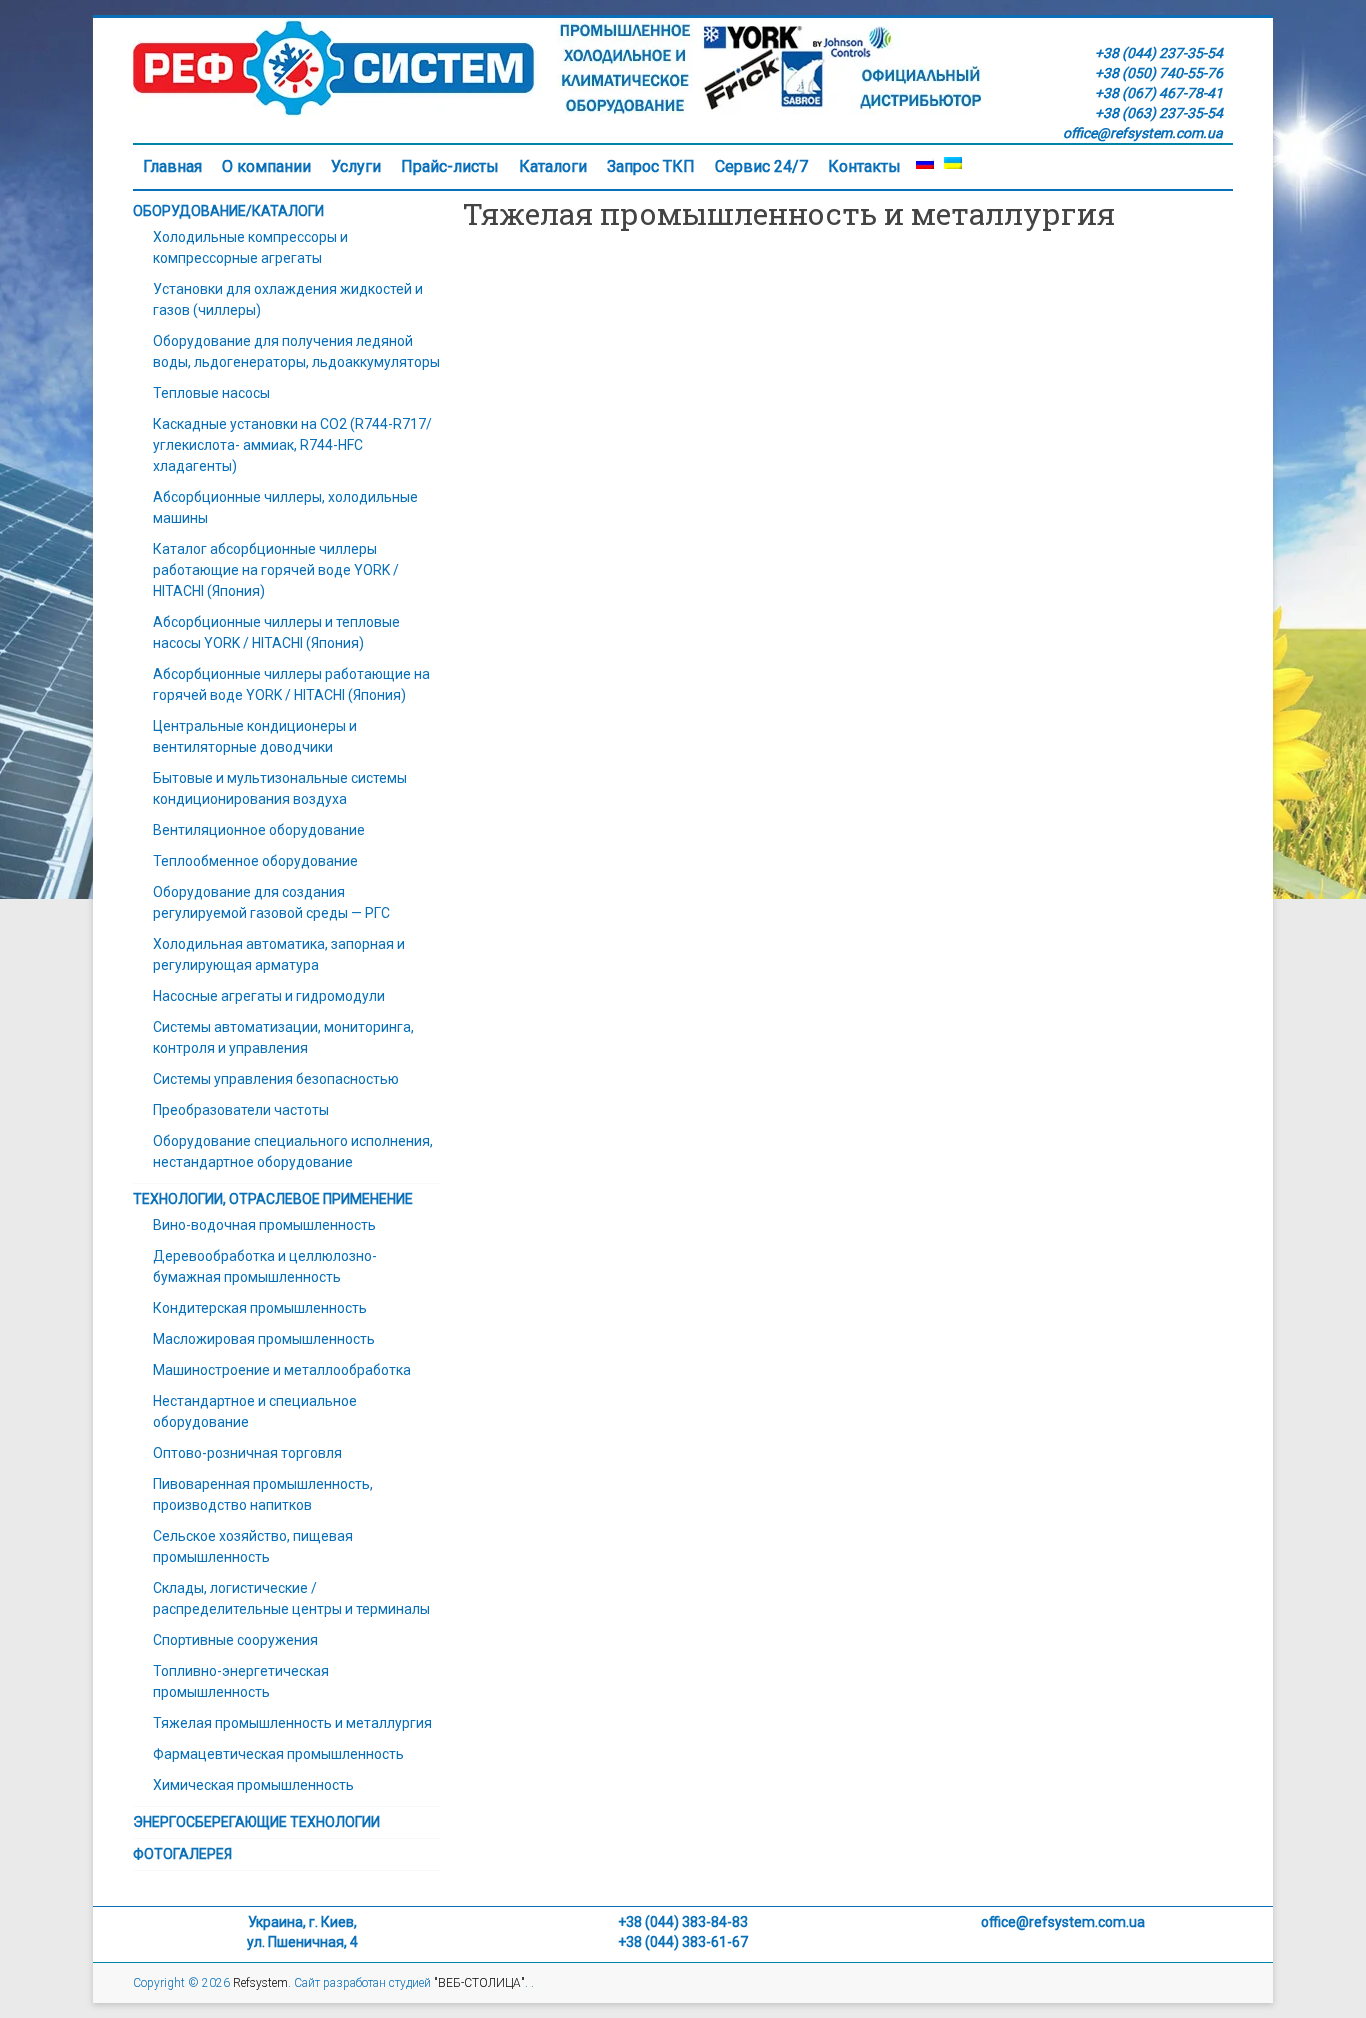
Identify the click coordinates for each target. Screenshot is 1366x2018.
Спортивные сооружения (235, 1640)
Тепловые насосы (211, 393)
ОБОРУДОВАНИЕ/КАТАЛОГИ (228, 211)
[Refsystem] (558, 28)
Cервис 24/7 (761, 166)
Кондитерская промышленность (260, 1308)
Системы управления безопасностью (276, 1079)
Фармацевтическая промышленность (278, 1754)
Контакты (864, 166)
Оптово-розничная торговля (247, 1453)
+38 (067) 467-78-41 (1159, 93)
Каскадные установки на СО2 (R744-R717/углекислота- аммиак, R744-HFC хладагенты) (292, 445)
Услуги (356, 166)
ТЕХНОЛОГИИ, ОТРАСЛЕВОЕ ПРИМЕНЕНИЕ (273, 1199)
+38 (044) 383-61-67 (683, 1942)
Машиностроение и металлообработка (282, 1370)
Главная (172, 166)
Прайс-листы (450, 166)
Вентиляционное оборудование (259, 830)
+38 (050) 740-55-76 (1159, 73)
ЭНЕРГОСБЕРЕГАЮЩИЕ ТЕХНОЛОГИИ (256, 1822)
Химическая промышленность (253, 1785)
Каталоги (553, 166)
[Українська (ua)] (953, 167)
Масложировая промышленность (264, 1339)
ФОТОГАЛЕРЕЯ (182, 1854)
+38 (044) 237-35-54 (1159, 53)
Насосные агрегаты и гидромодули (269, 996)
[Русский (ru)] (925, 167)
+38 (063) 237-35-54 (1159, 113)
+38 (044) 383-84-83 (683, 1922)
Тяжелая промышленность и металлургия (292, 1723)
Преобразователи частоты (241, 1110)
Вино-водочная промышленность (264, 1225)
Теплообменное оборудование (255, 861)
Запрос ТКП (651, 166)
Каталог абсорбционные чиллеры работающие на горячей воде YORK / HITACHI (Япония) (276, 570)
